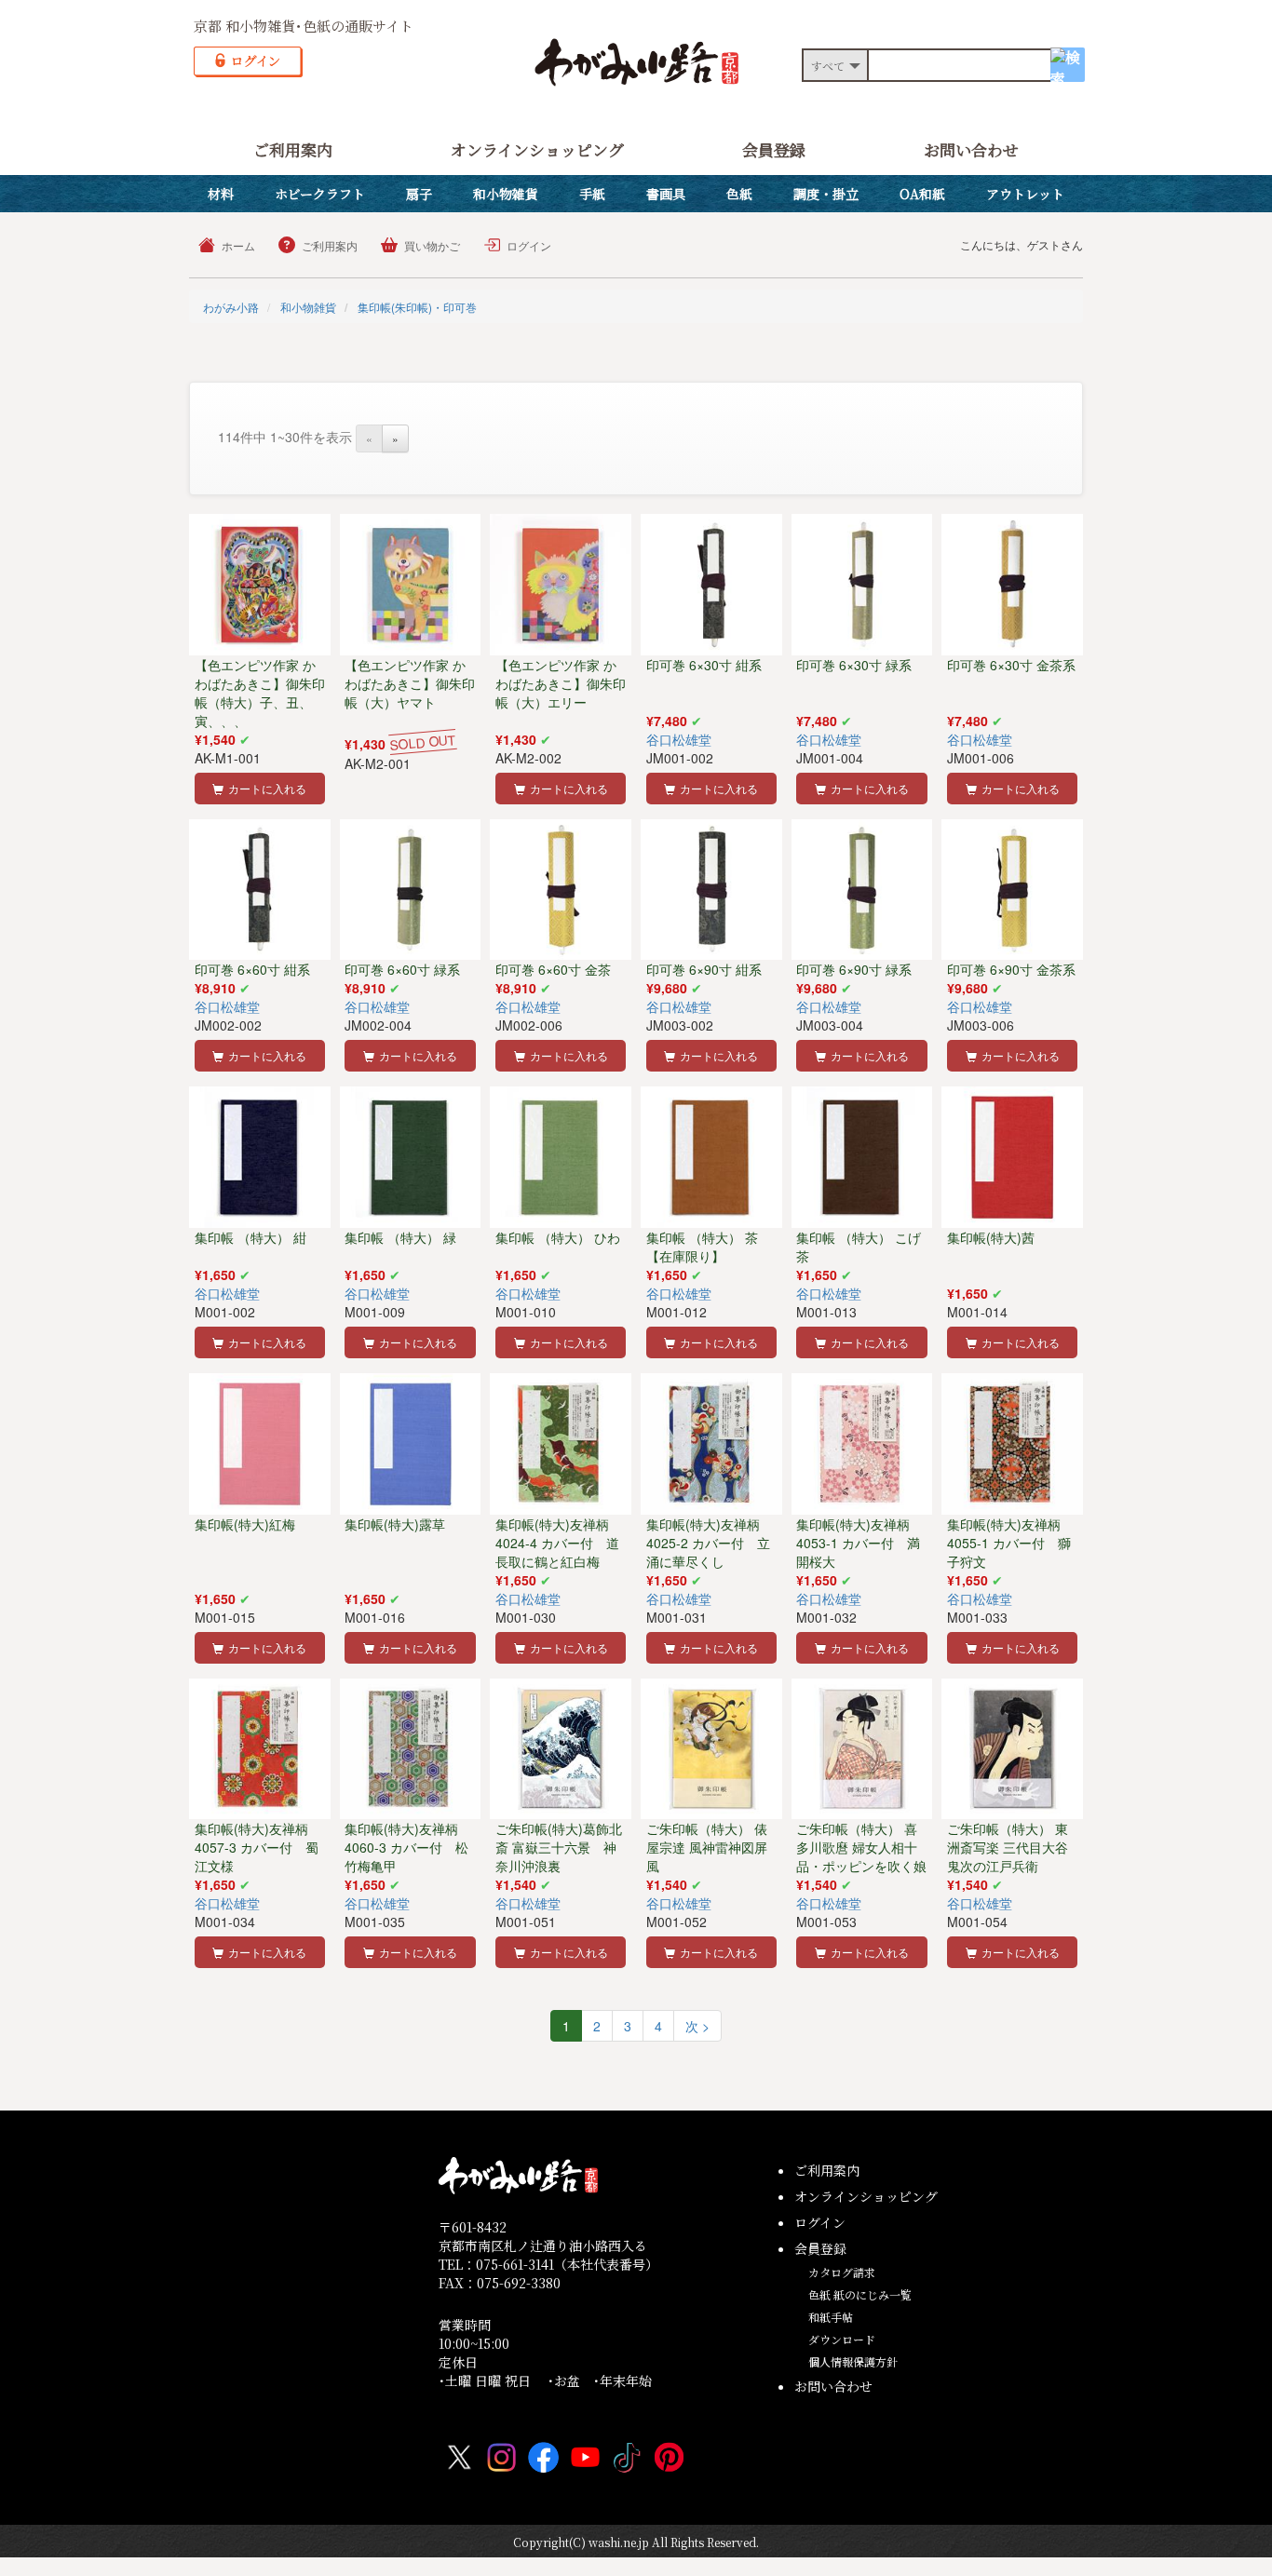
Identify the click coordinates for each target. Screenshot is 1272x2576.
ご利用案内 (293, 149)
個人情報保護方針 (853, 2361)
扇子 (419, 194)
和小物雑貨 (506, 194)
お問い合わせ (971, 149)
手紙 (592, 194)
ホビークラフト (320, 194)
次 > (697, 2026)
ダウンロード (842, 2339)
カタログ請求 (842, 2272)
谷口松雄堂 (679, 739)
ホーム (238, 245)
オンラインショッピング (537, 149)
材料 (221, 194)
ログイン (529, 245)
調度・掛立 (826, 194)
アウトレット (1025, 194)
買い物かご (432, 245)
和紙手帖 (831, 2317)
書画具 (666, 194)
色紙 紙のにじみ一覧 (860, 2294)
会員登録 (774, 149)
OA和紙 (922, 194)
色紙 (739, 194)
